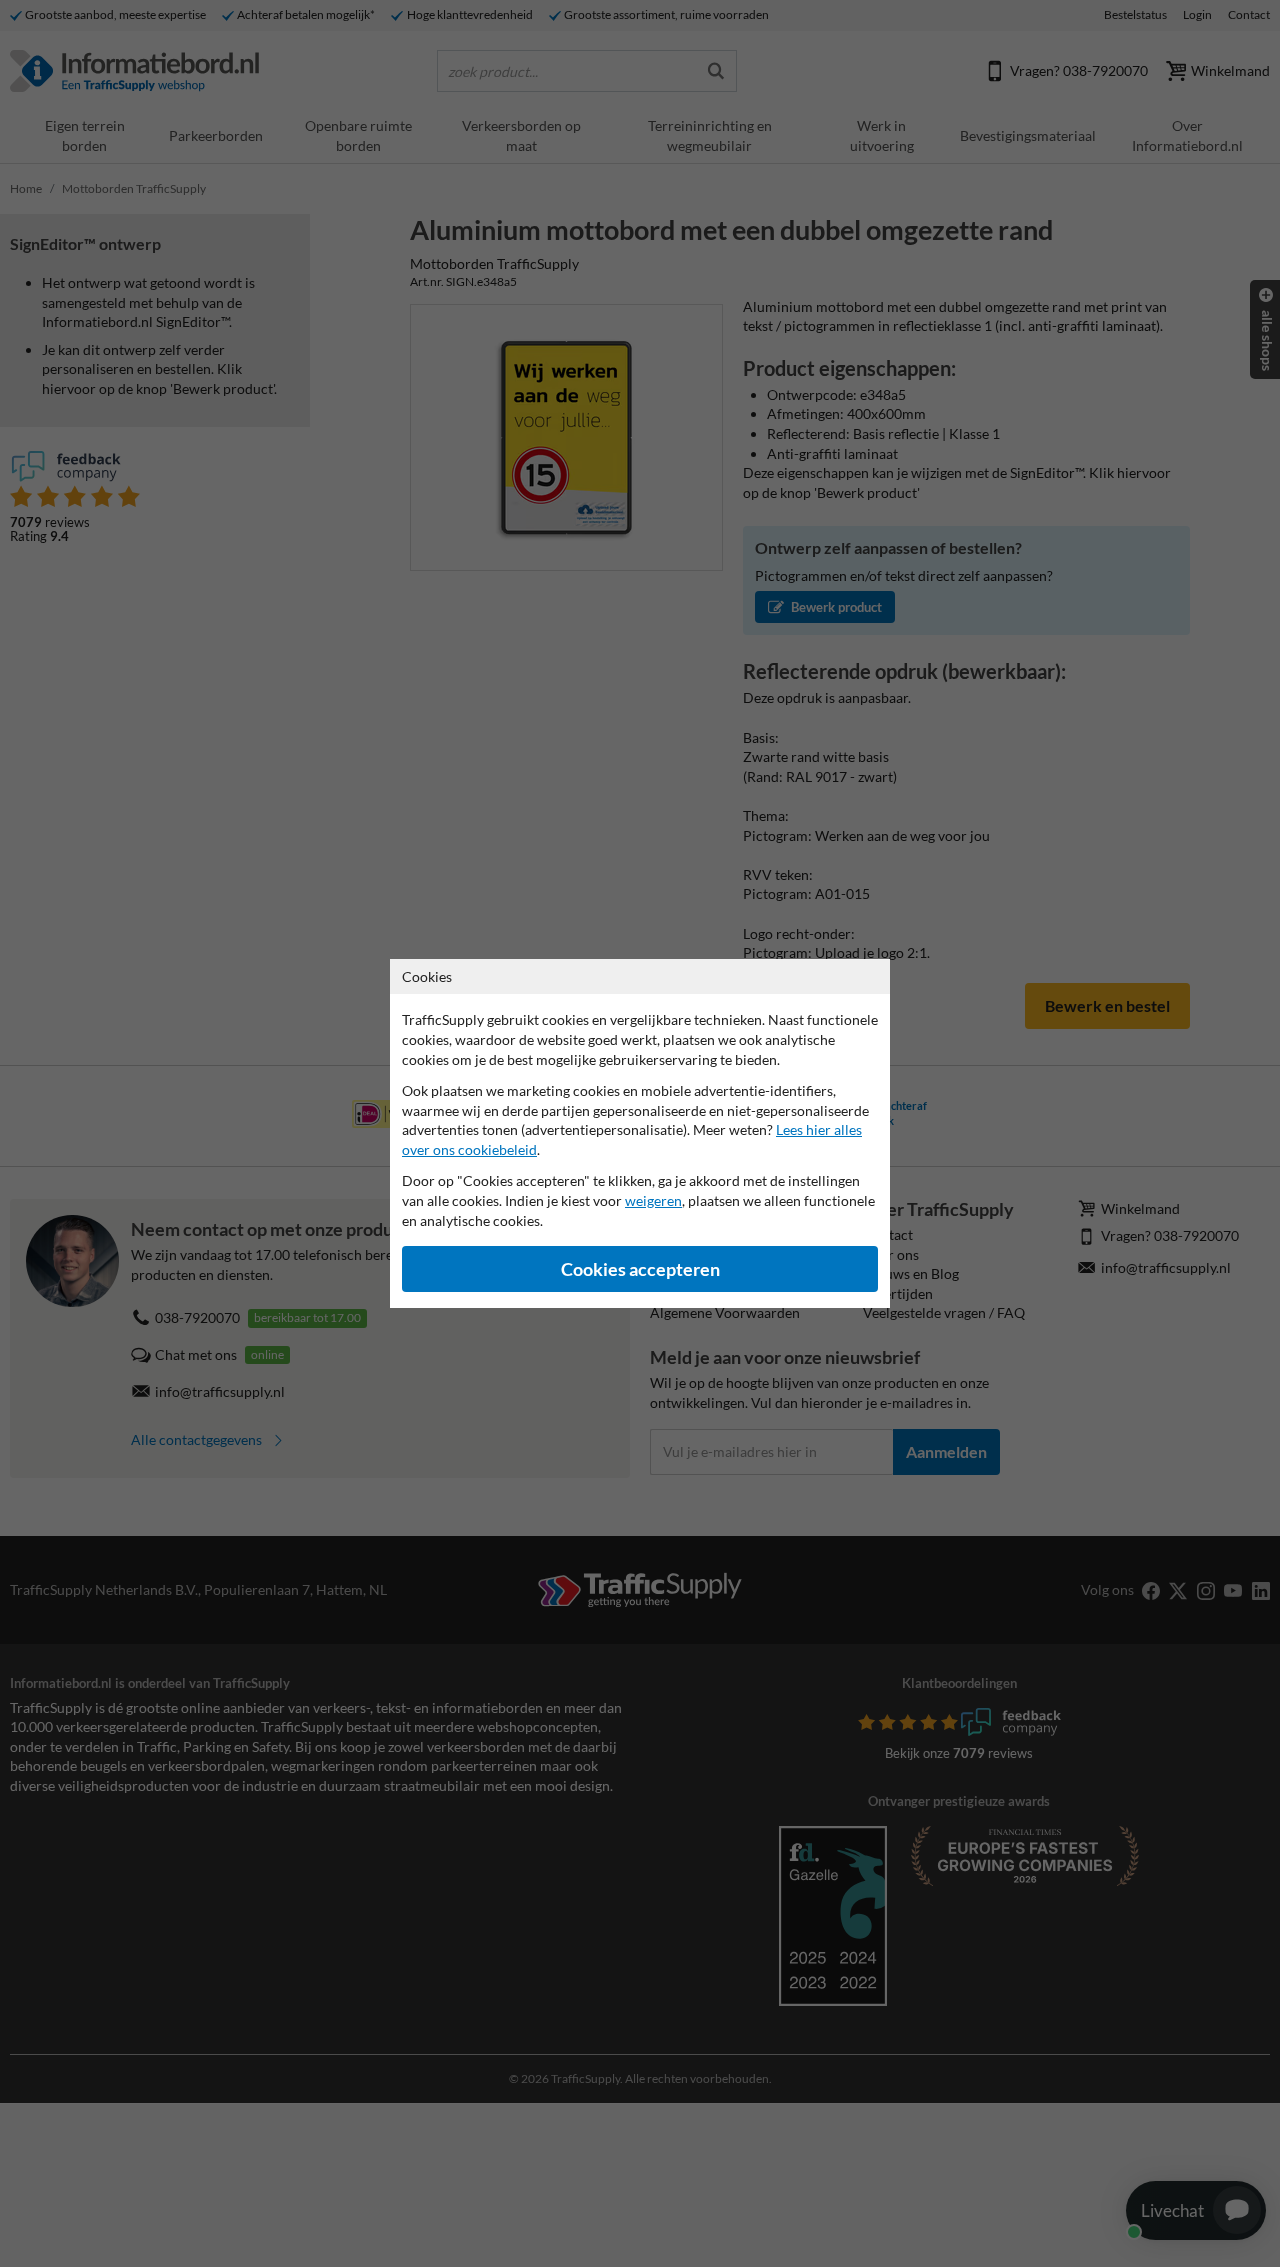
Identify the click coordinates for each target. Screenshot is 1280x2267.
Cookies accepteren (640, 1269)
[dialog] (640, 1133)
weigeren (653, 1200)
